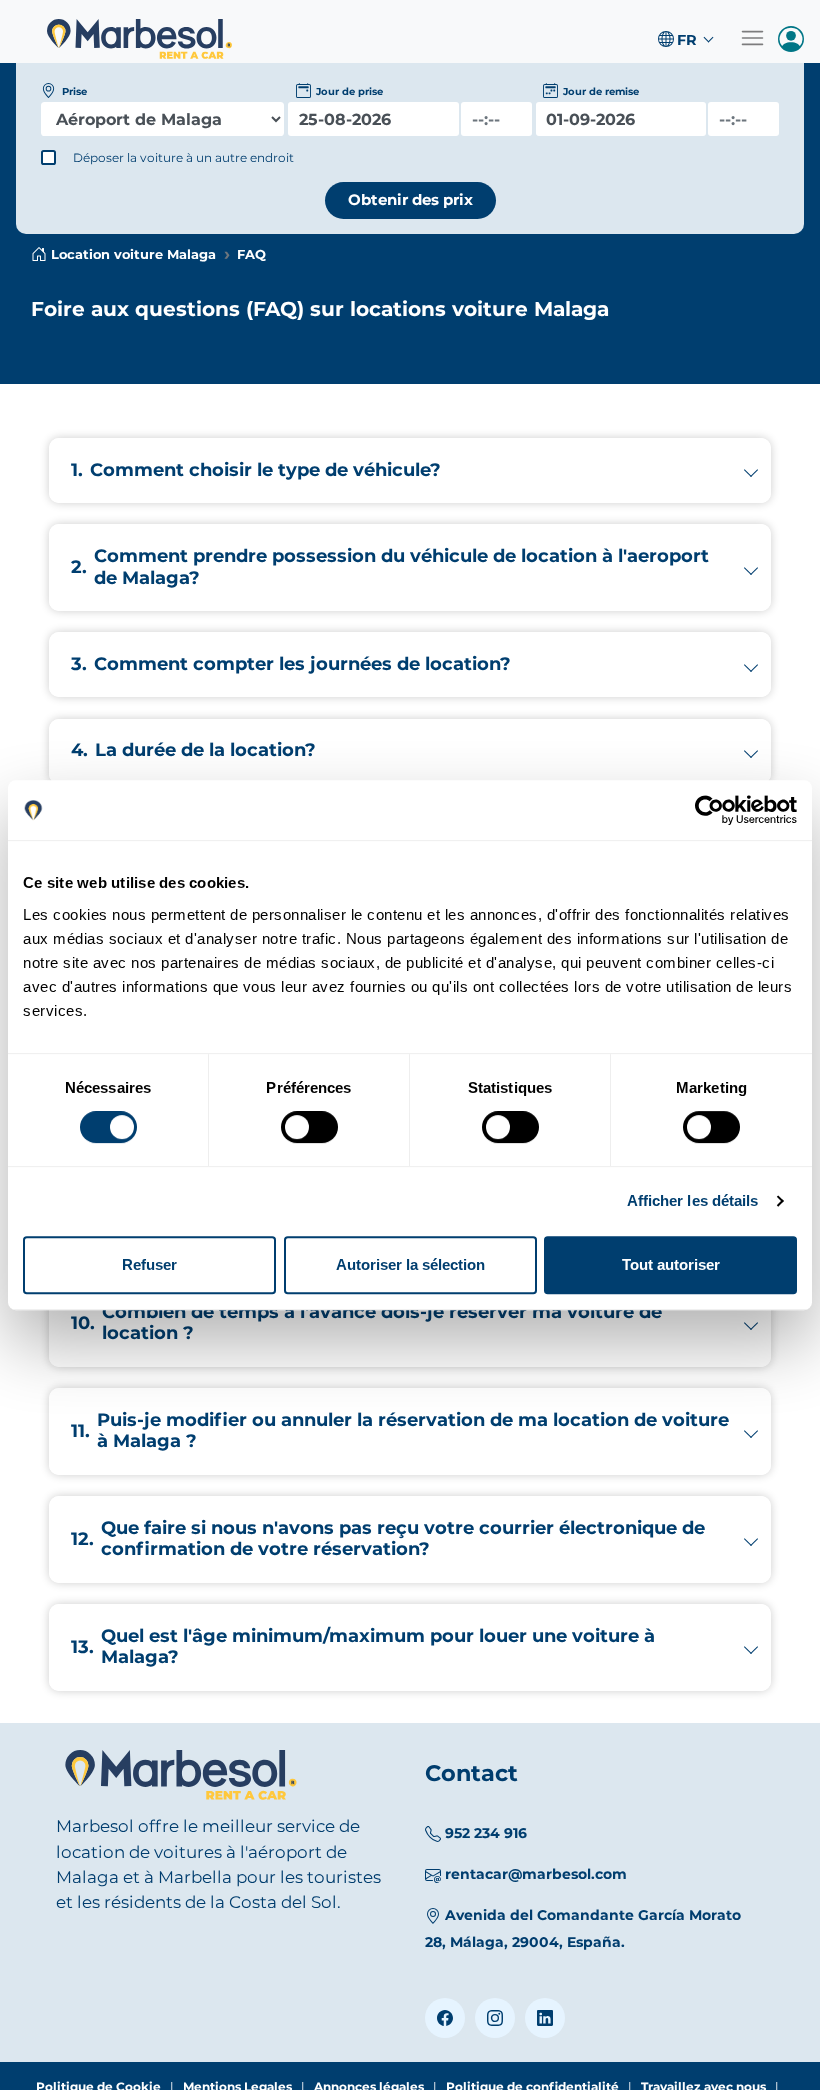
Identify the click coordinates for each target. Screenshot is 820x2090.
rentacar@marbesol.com (536, 1874)
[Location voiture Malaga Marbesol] (139, 38)
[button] (685, 39)
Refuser (149, 1264)
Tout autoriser (671, 1264)
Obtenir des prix (410, 199)
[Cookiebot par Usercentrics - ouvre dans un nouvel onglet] (709, 810)
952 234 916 (486, 1833)
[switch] (309, 1127)
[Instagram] (495, 2018)
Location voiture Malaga (133, 254)
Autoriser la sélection (410, 1264)
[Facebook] (445, 2018)
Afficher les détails (693, 1200)
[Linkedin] (545, 2018)
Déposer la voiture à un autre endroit (183, 158)
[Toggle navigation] (752, 38)
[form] (373, 119)
